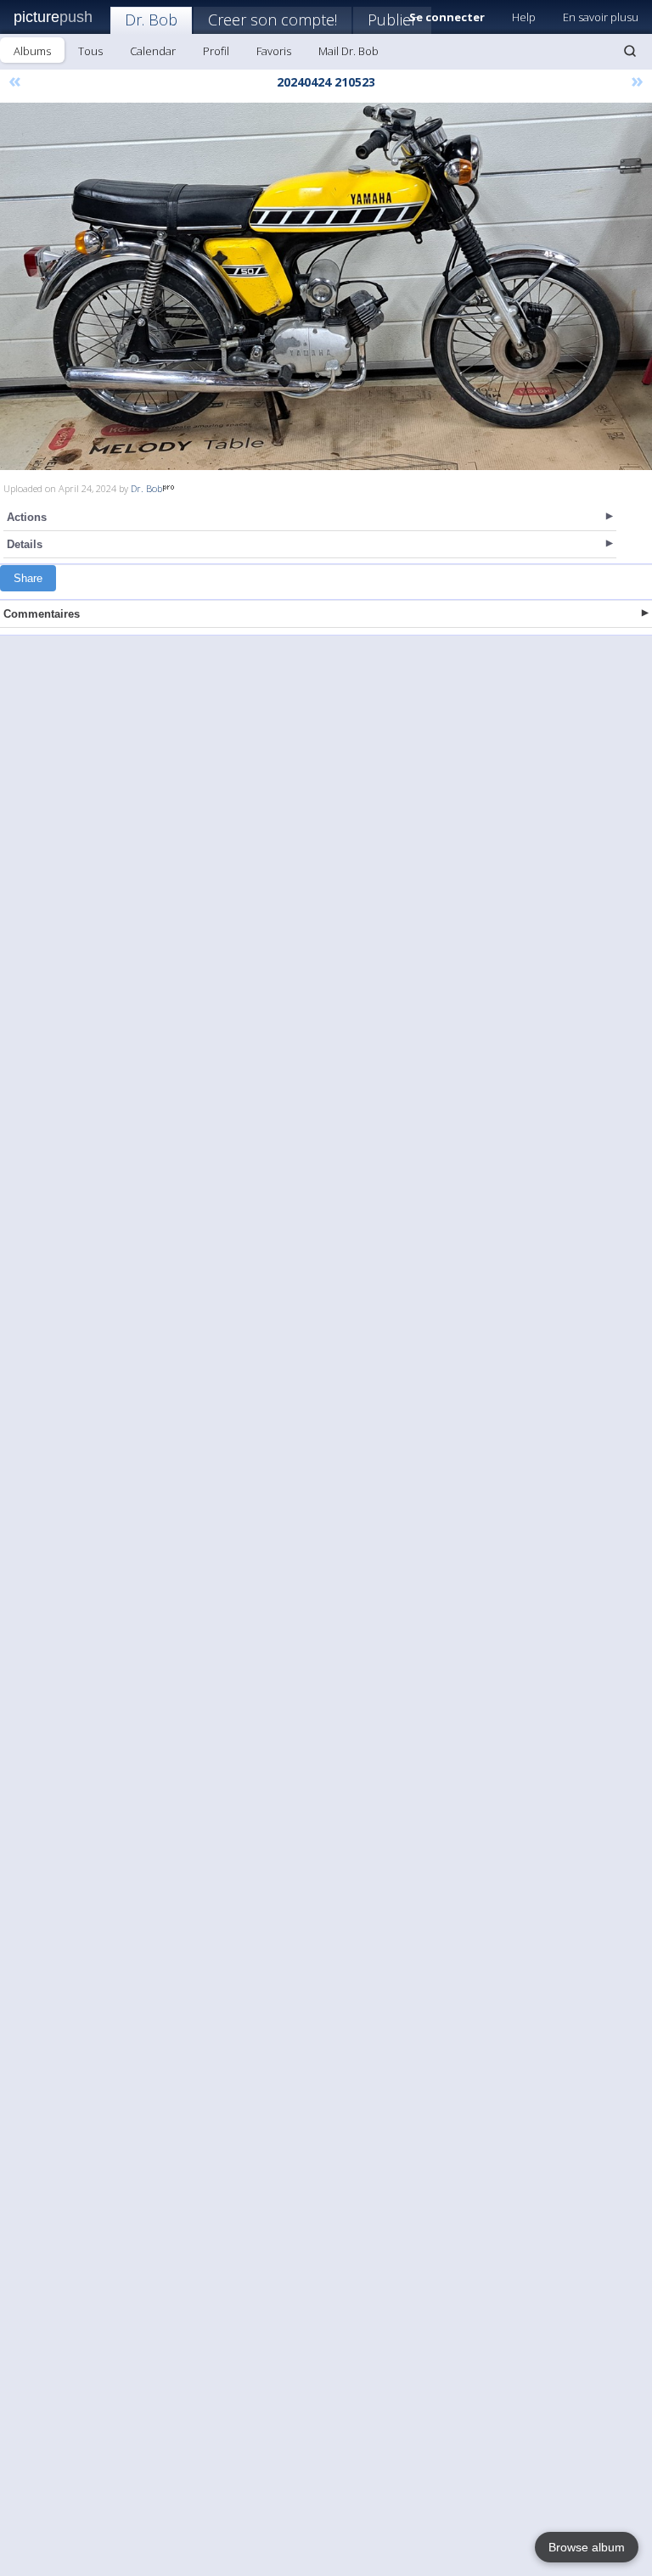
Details (25, 544)
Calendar (153, 51)
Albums (32, 51)
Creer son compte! (273, 20)
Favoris (274, 51)
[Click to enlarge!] (326, 286)
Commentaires (42, 614)
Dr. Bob (151, 20)
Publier (392, 20)
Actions (27, 517)
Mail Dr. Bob (348, 51)
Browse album (587, 2547)
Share (28, 578)
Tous (90, 51)
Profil (216, 51)
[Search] (630, 51)
